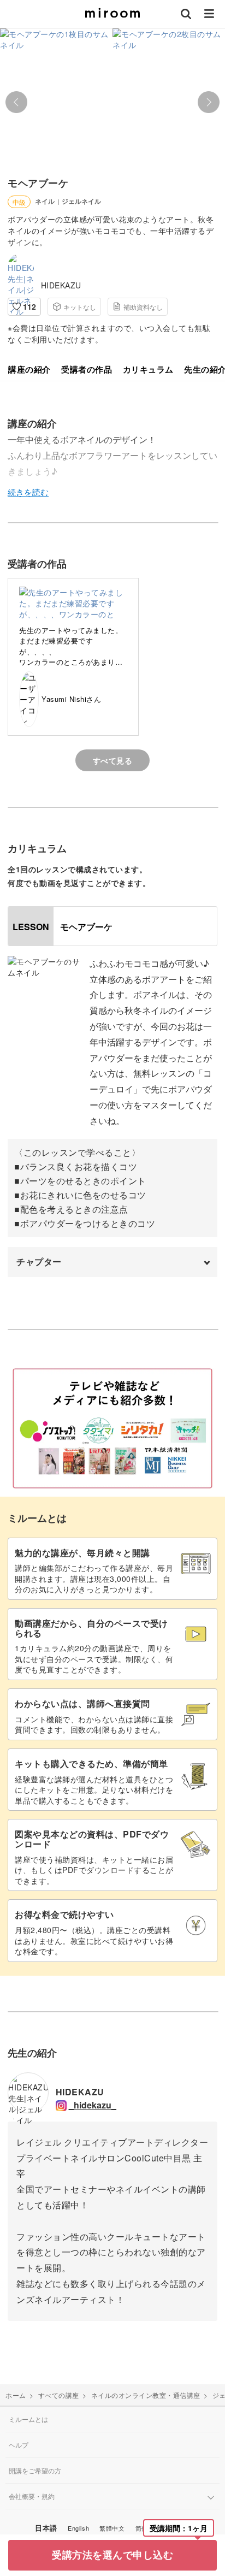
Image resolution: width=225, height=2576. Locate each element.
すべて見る (113, 760)
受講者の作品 (87, 370)
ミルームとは (28, 2419)
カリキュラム (148, 370)
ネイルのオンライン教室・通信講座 (146, 2395)
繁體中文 (112, 2528)
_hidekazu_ (93, 2105)
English (78, 2528)
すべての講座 (59, 2395)
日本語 (46, 2528)
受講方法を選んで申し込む (112, 2555)
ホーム (16, 2395)
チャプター (39, 1262)
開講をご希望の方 (35, 2470)
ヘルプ (19, 2445)
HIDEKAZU (61, 285)
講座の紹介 (29, 370)
